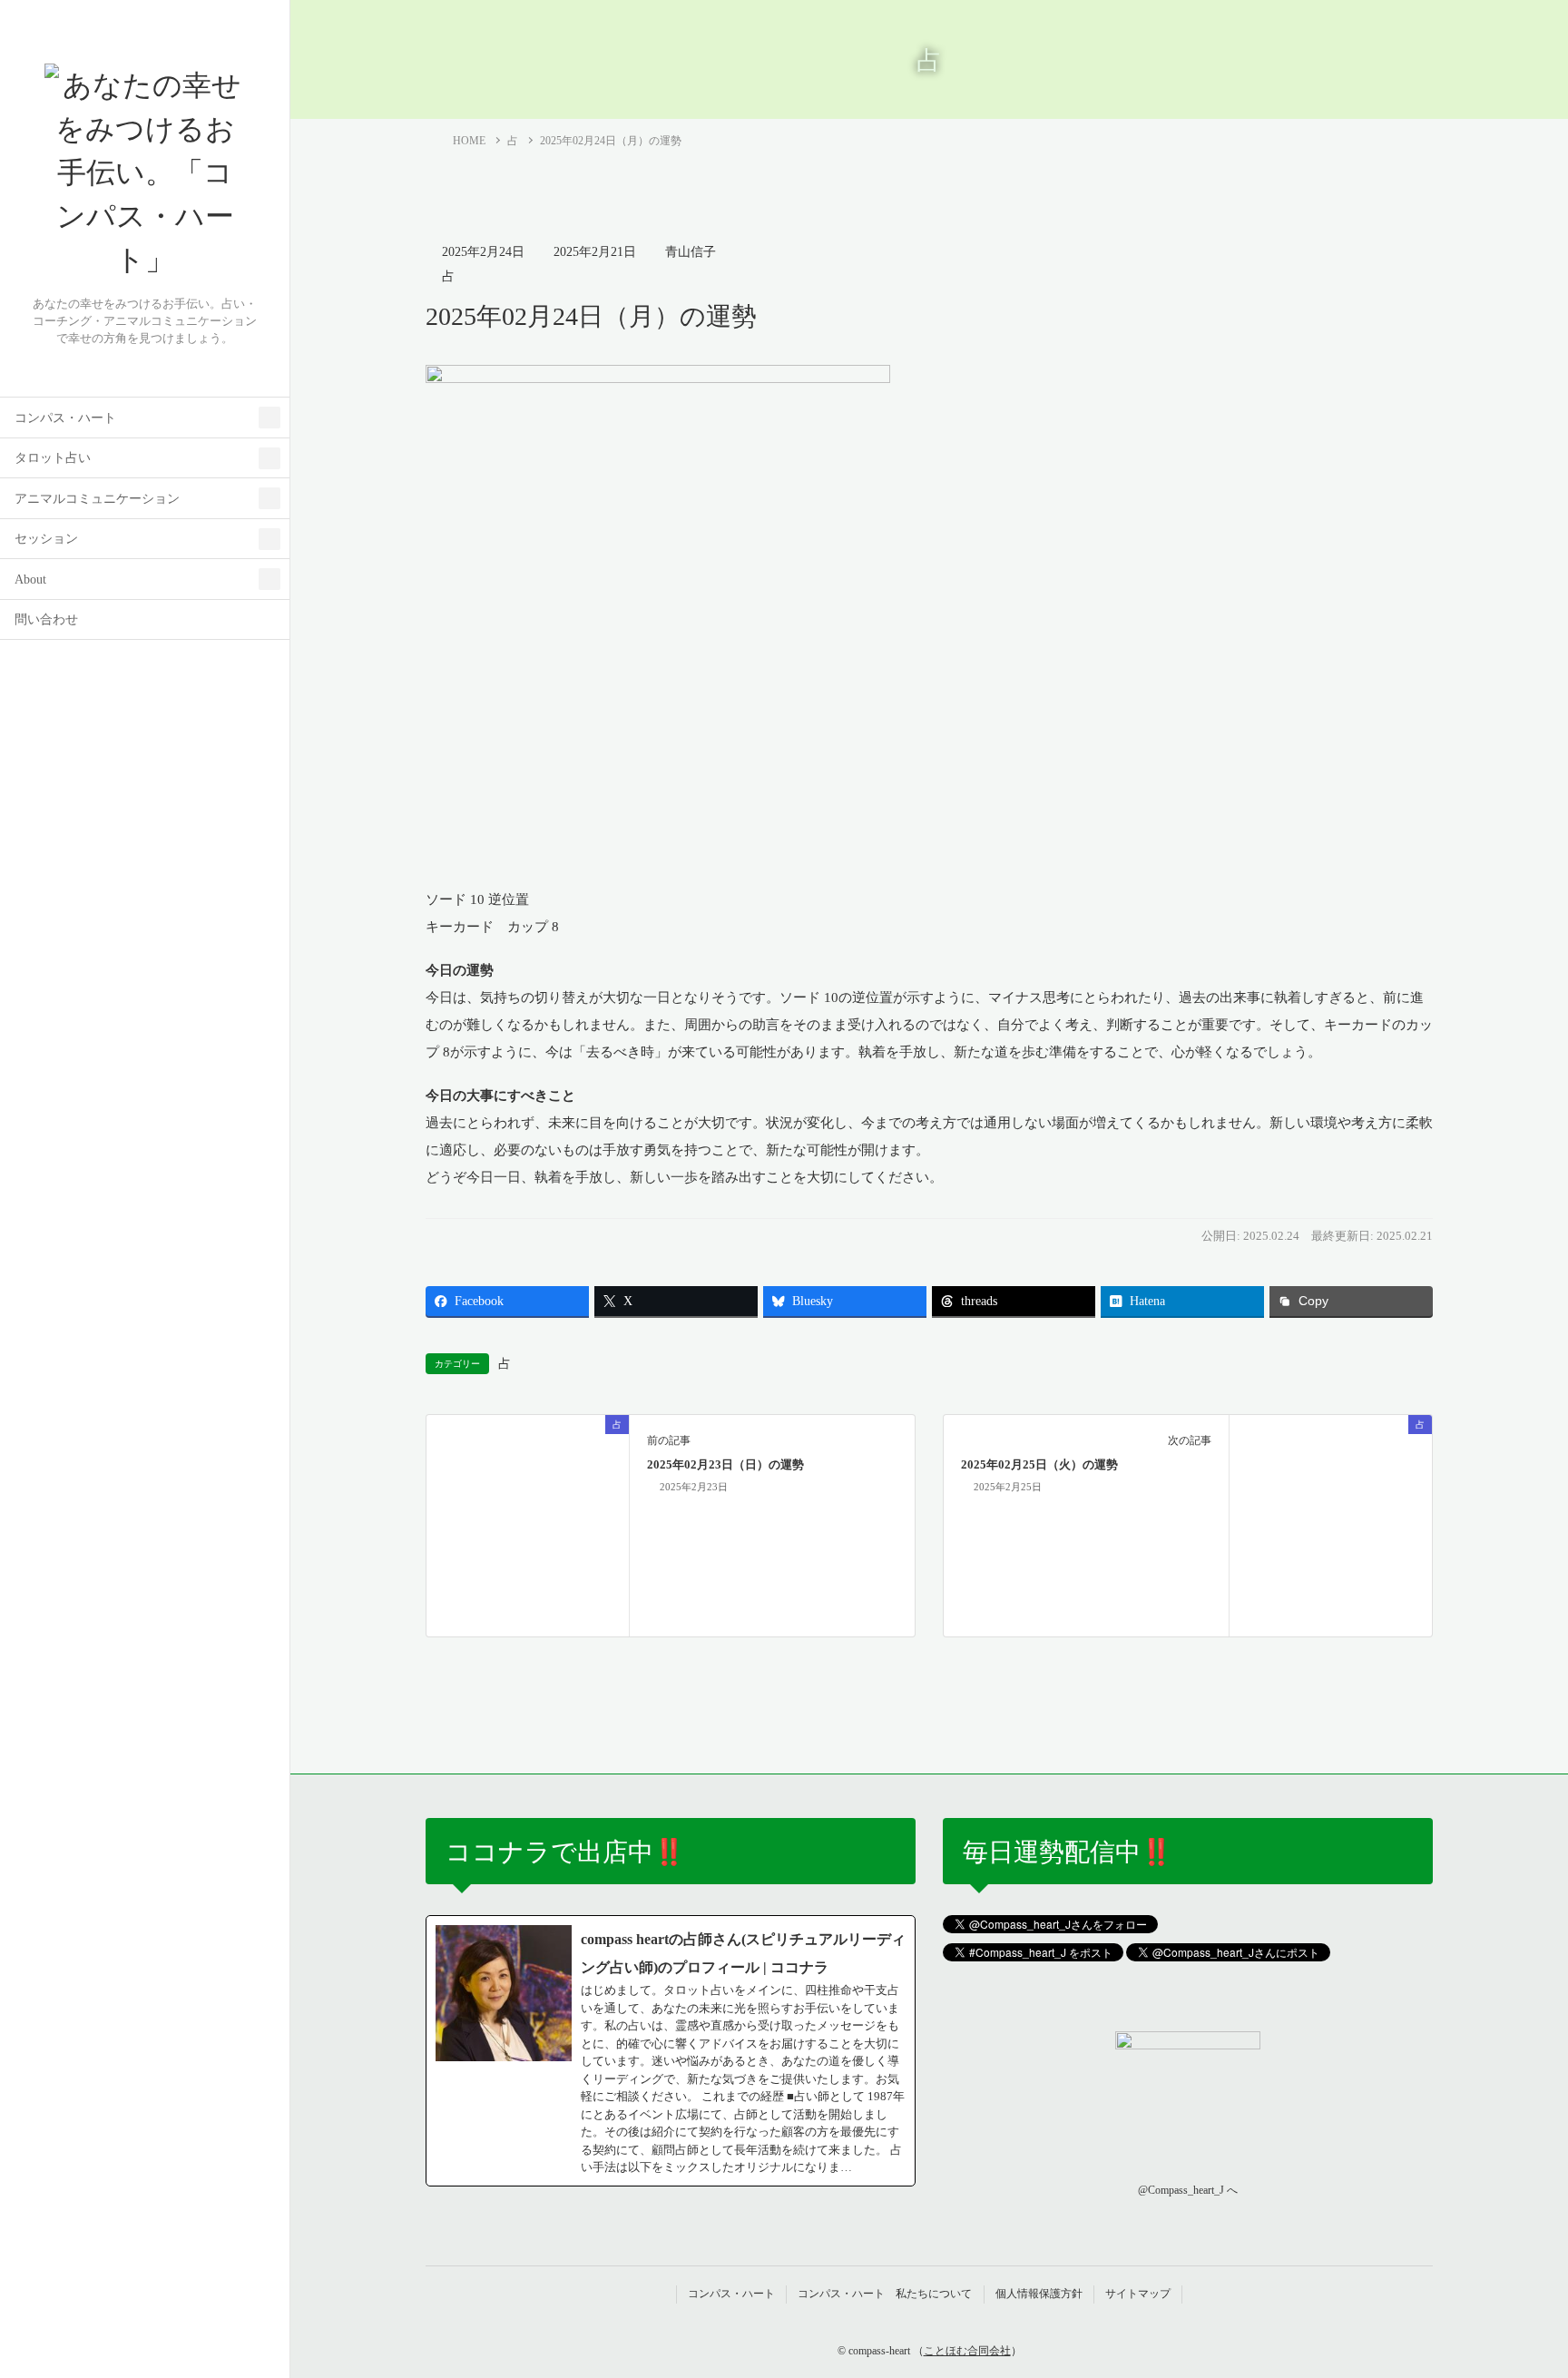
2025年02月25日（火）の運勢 (1039, 1465)
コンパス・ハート (65, 418)
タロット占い (53, 458)
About (30, 580)
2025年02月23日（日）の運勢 (725, 1465)
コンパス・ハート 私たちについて (885, 2294)
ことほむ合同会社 (967, 2351)
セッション (46, 539)
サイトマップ (1138, 2294)
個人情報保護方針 (1039, 2294)
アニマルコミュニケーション (97, 499)
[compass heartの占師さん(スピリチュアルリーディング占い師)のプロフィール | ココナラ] (671, 2051)
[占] (528, 1524)
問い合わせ (46, 619)
